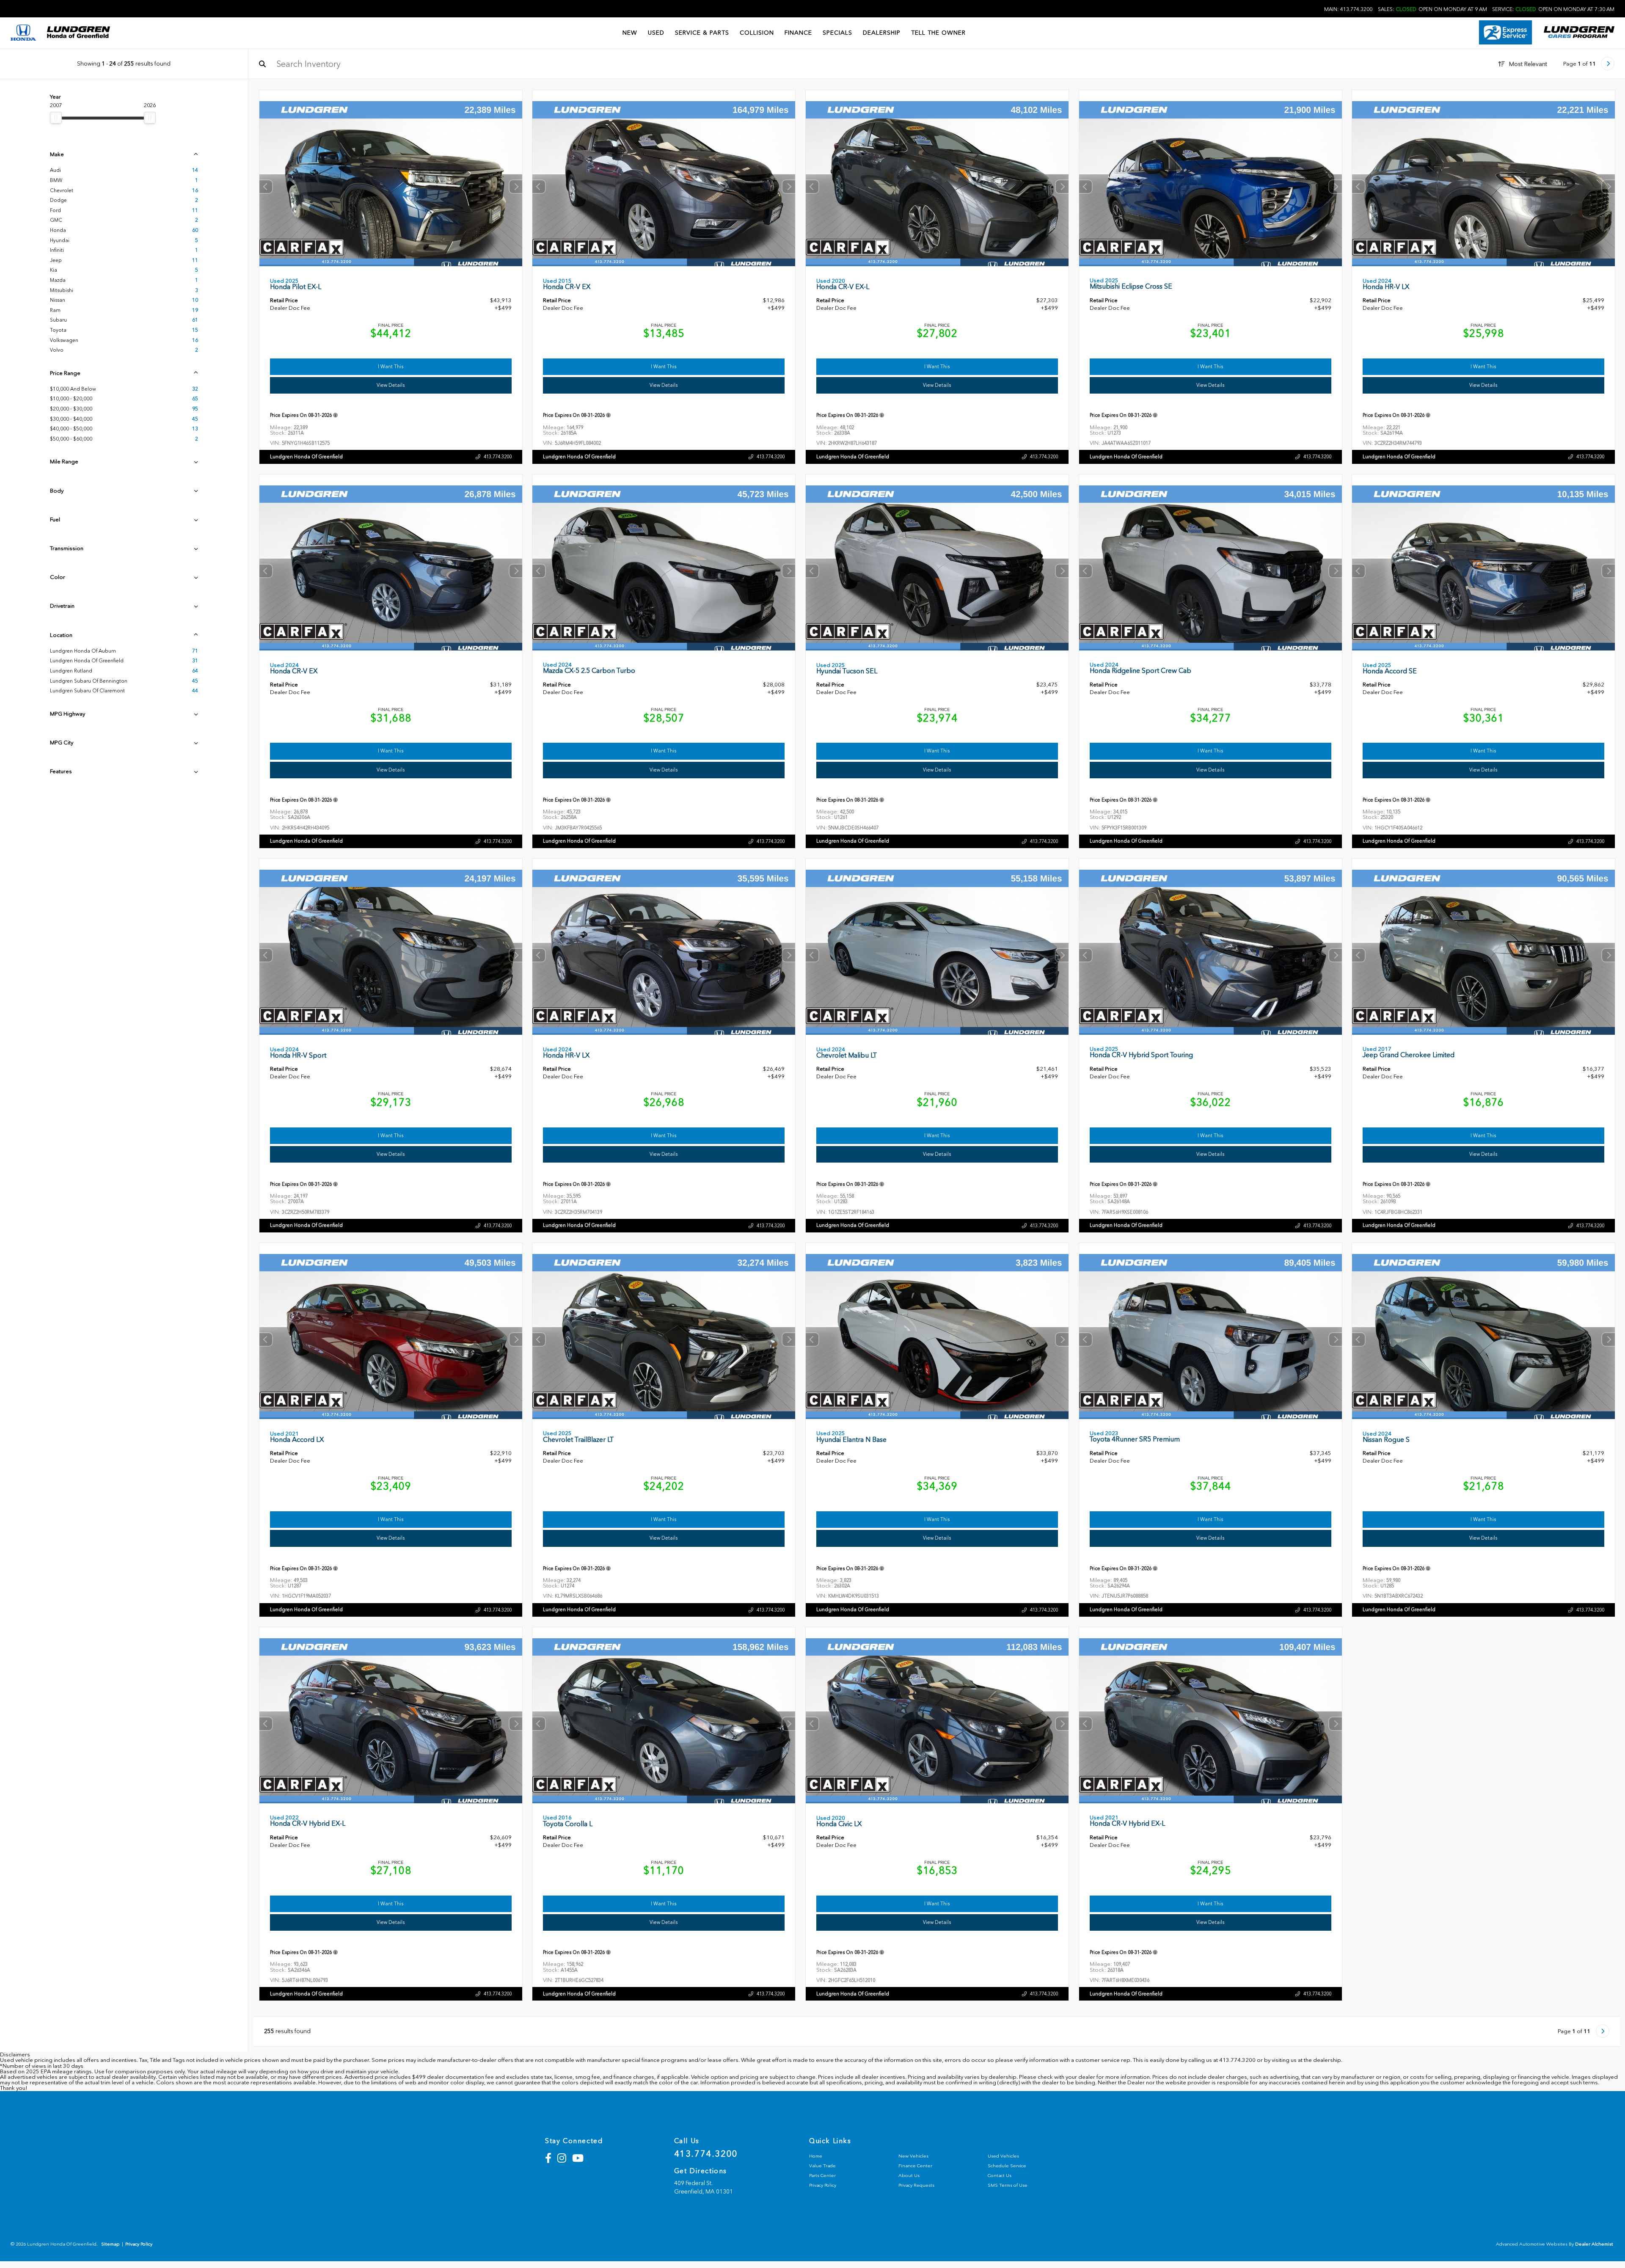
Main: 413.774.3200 (1348, 9)
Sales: (1432, 9)
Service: (1553, 9)
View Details (391, 385)
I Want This (391, 367)
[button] (515, 187)
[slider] (56, 118)
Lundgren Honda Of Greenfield (306, 457)
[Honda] (23, 33)
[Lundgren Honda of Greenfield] (78, 33)
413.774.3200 (497, 457)
